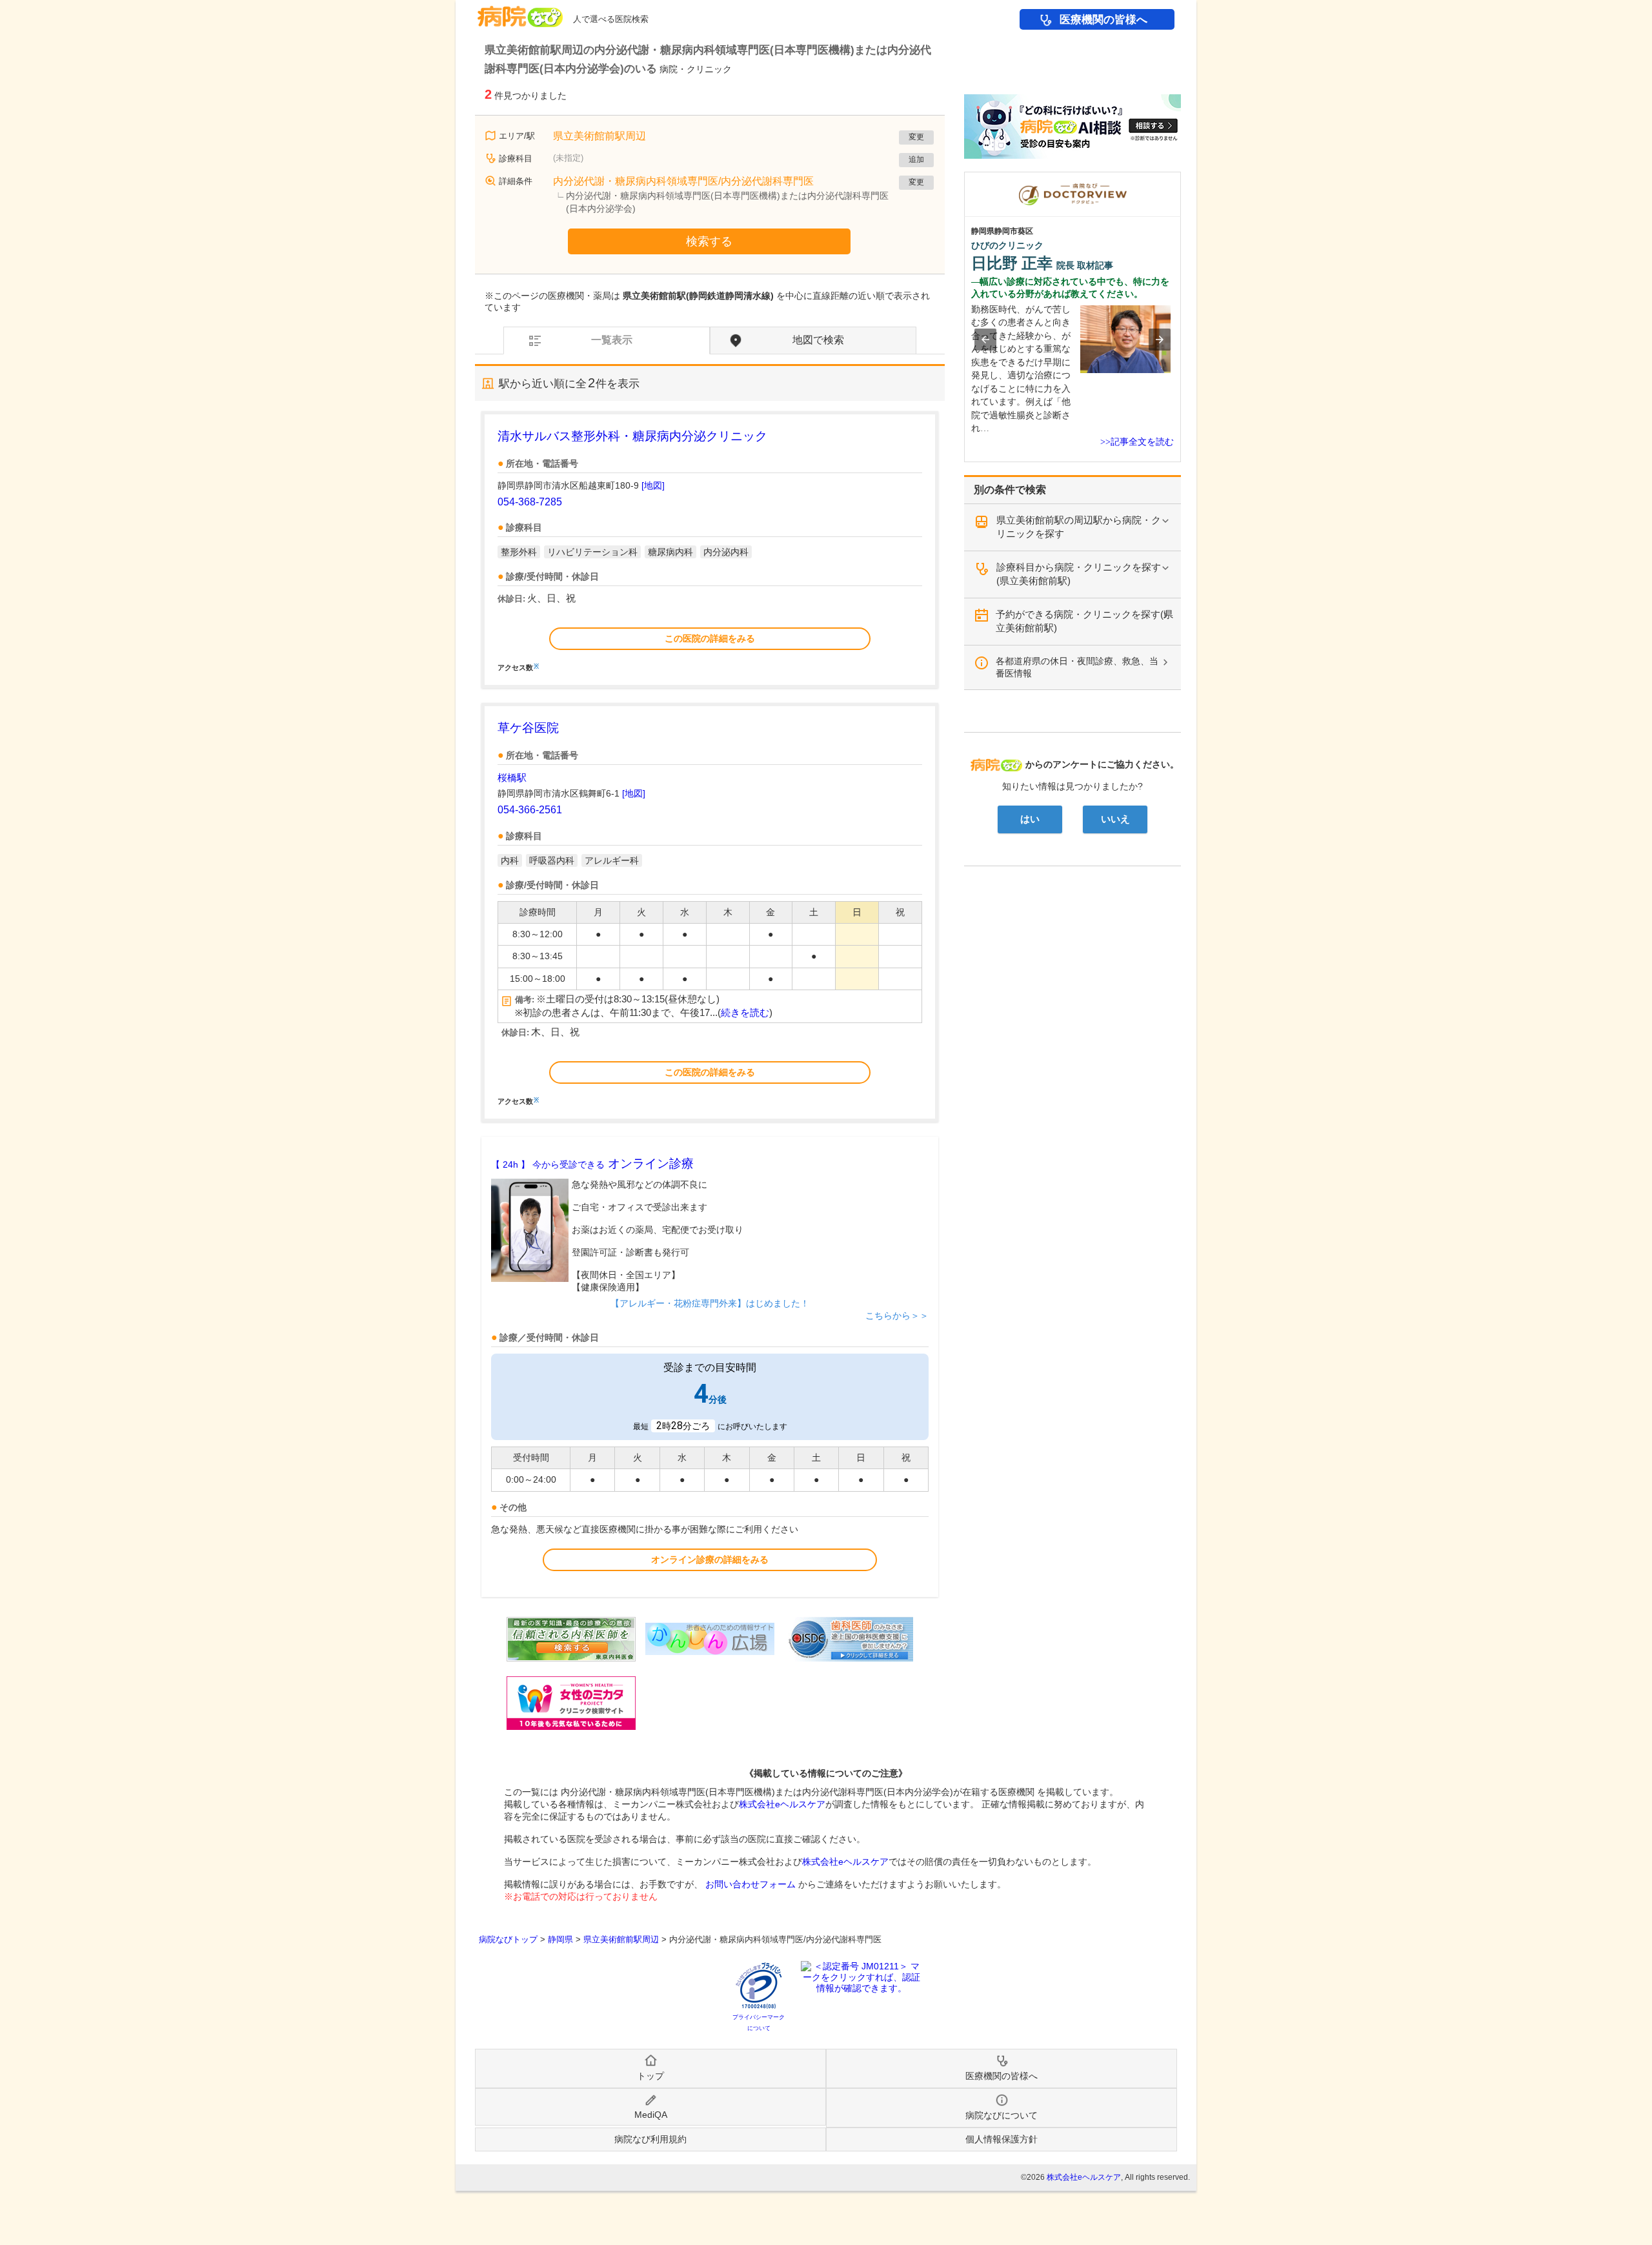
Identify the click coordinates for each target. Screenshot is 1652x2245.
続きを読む (745, 1013)
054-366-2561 (530, 810)
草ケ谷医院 (528, 728)
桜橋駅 (512, 777)
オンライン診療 (592, 1163)
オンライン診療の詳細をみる (710, 1559)
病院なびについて (1002, 2115)
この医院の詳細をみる (710, 638)
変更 (916, 137)
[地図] (653, 485)
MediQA (651, 2115)
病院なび (520, 12)
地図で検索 (818, 340)
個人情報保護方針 (1002, 2139)
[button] (985, 340)
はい (1030, 819)
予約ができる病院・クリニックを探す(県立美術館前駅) (1084, 621)
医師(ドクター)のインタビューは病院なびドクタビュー (1181, 178)
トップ (650, 2076)
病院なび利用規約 (650, 2139)
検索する (709, 241)
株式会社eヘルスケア (782, 1804)
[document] (710, 549)
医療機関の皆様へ (1103, 20)
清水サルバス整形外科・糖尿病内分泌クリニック (632, 436)
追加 (916, 159)
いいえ (1115, 819)
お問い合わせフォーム (750, 1884)
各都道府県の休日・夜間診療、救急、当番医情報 (1077, 667)
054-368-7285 (530, 502)
